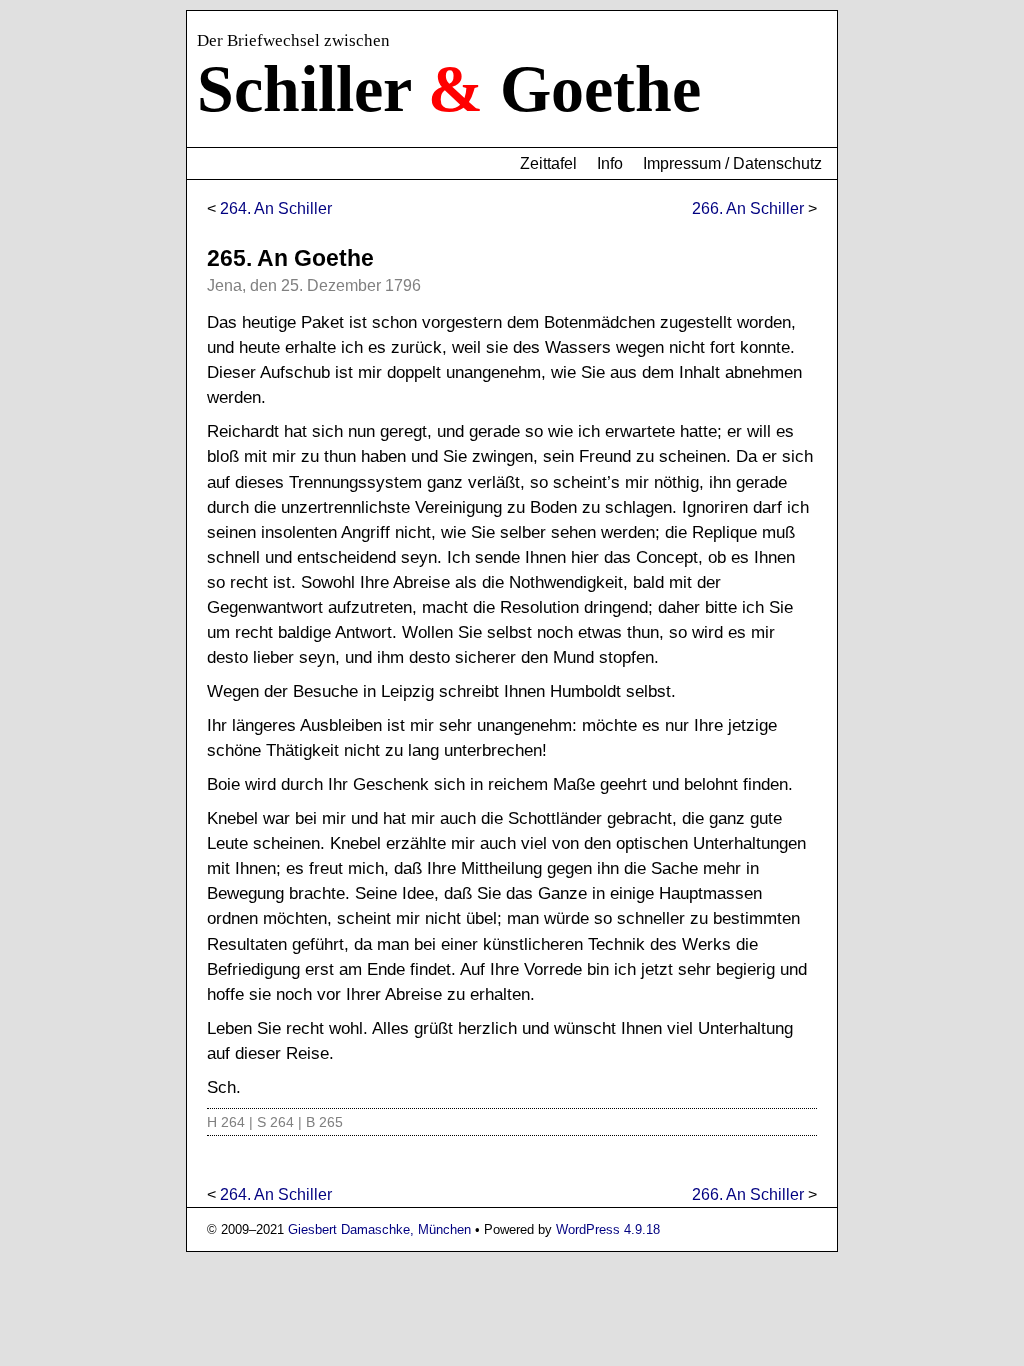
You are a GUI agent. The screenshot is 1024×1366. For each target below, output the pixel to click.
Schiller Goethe (449, 88)
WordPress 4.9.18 (608, 1229)
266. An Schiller (748, 208)
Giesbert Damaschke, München (379, 1229)
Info (610, 163)
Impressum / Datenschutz (732, 163)
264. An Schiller (276, 208)
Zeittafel (548, 163)
